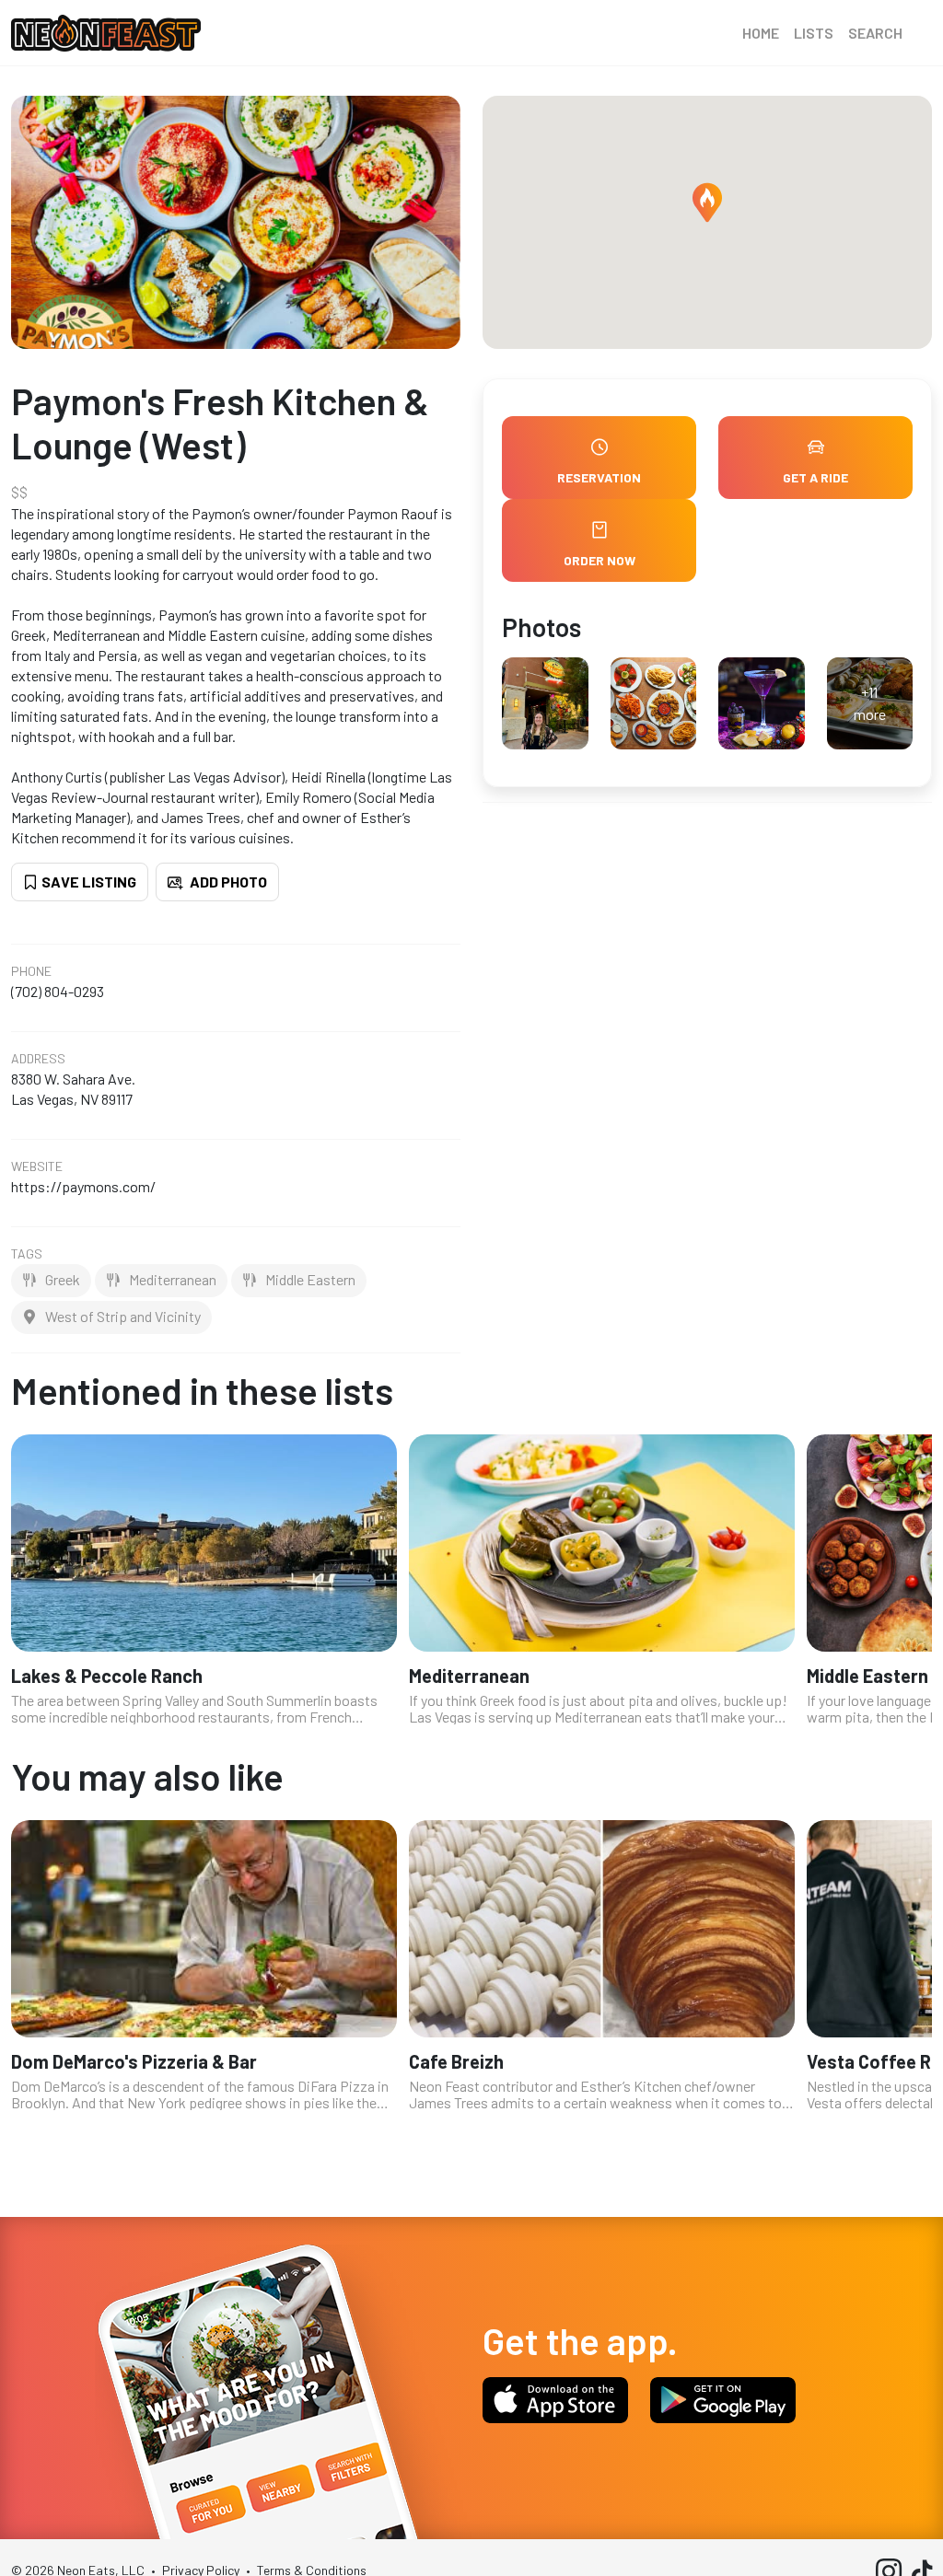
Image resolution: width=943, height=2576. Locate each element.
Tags (27, 1254)
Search (875, 33)
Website (37, 1166)
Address (38, 1059)
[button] (707, 203)
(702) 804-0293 (58, 991)
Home (761, 33)
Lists (814, 33)
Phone (31, 971)
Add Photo (227, 882)
